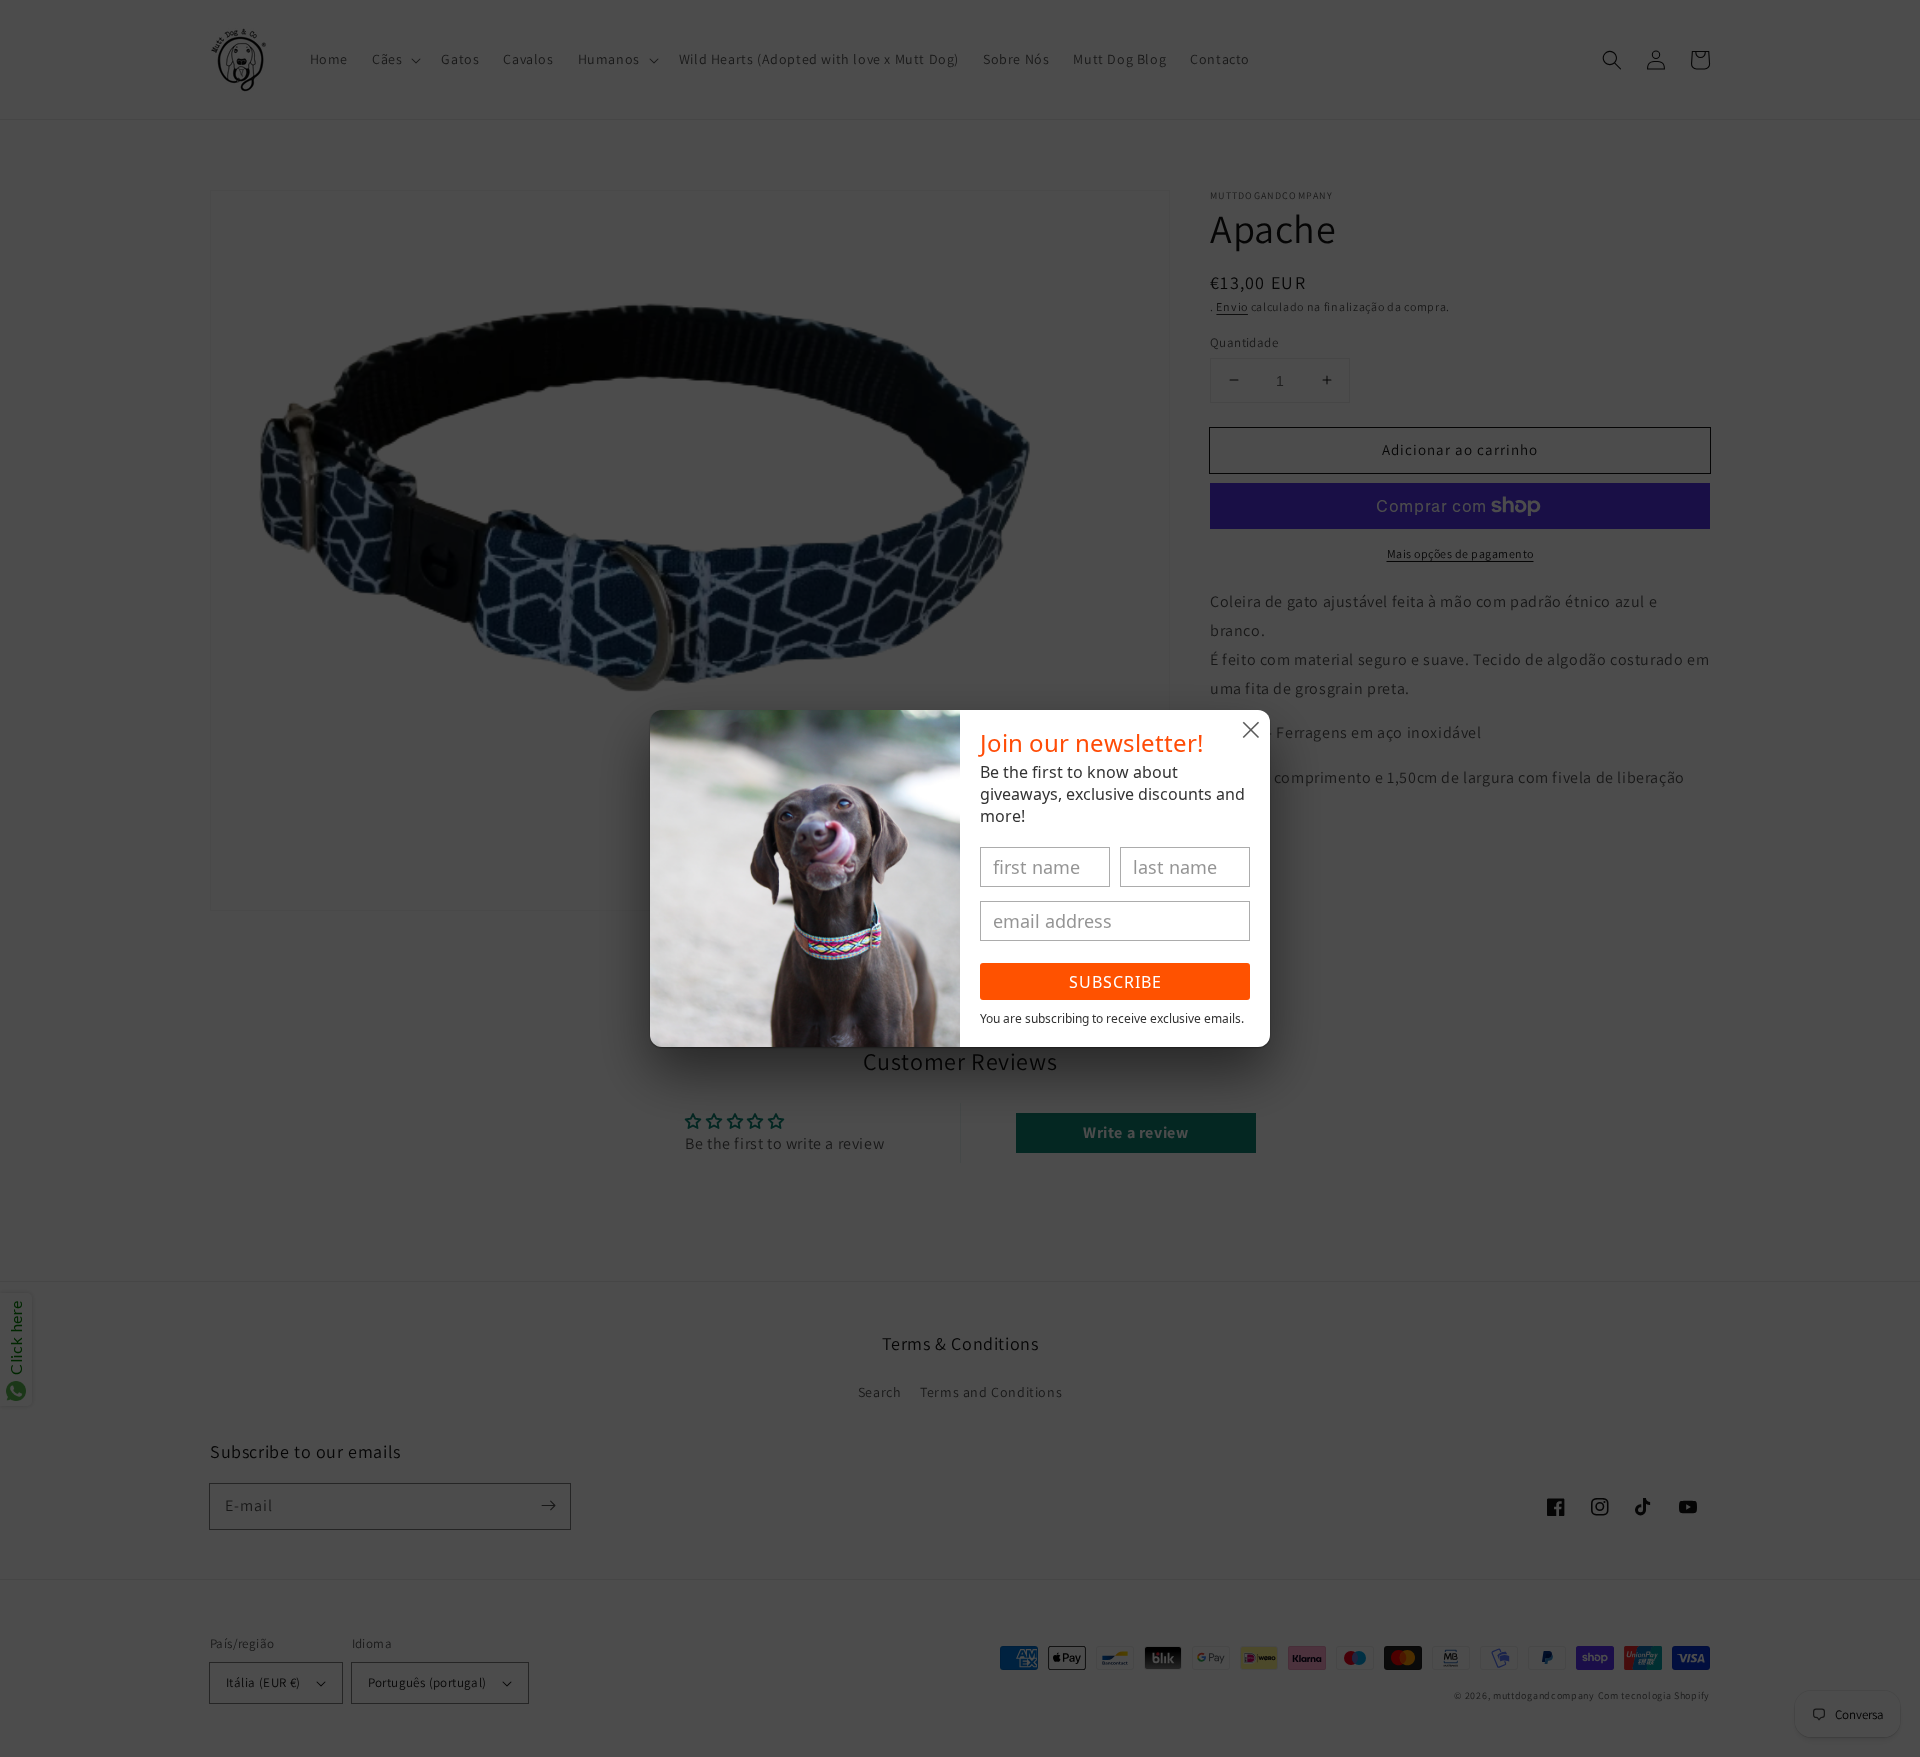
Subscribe (1115, 982)
